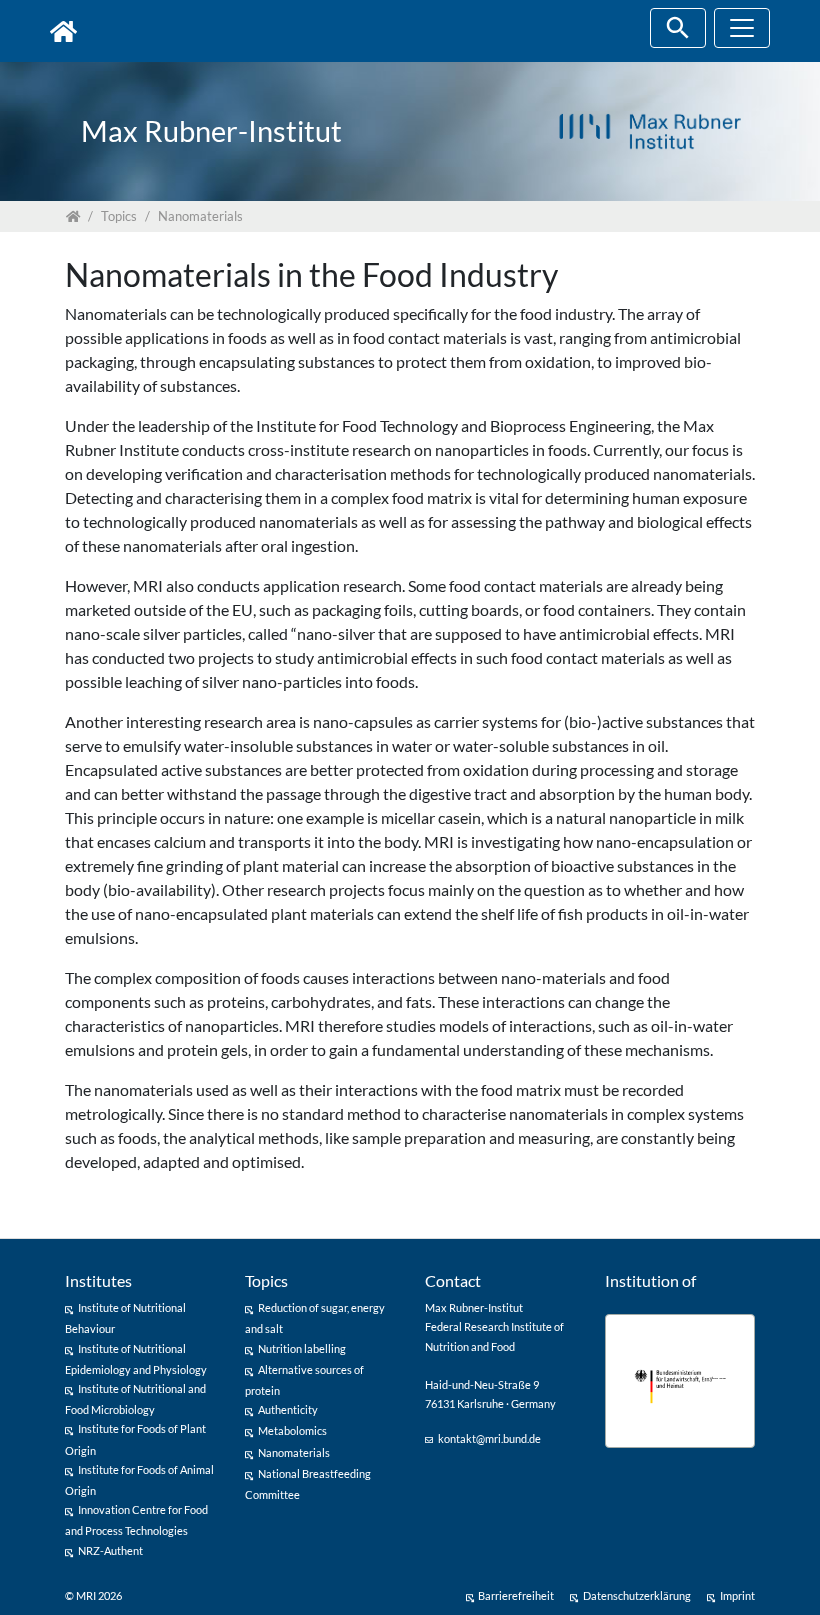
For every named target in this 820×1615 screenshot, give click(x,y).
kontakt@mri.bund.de (489, 1438)
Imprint (737, 1595)
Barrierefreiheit (516, 1595)
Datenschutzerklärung (637, 1595)
